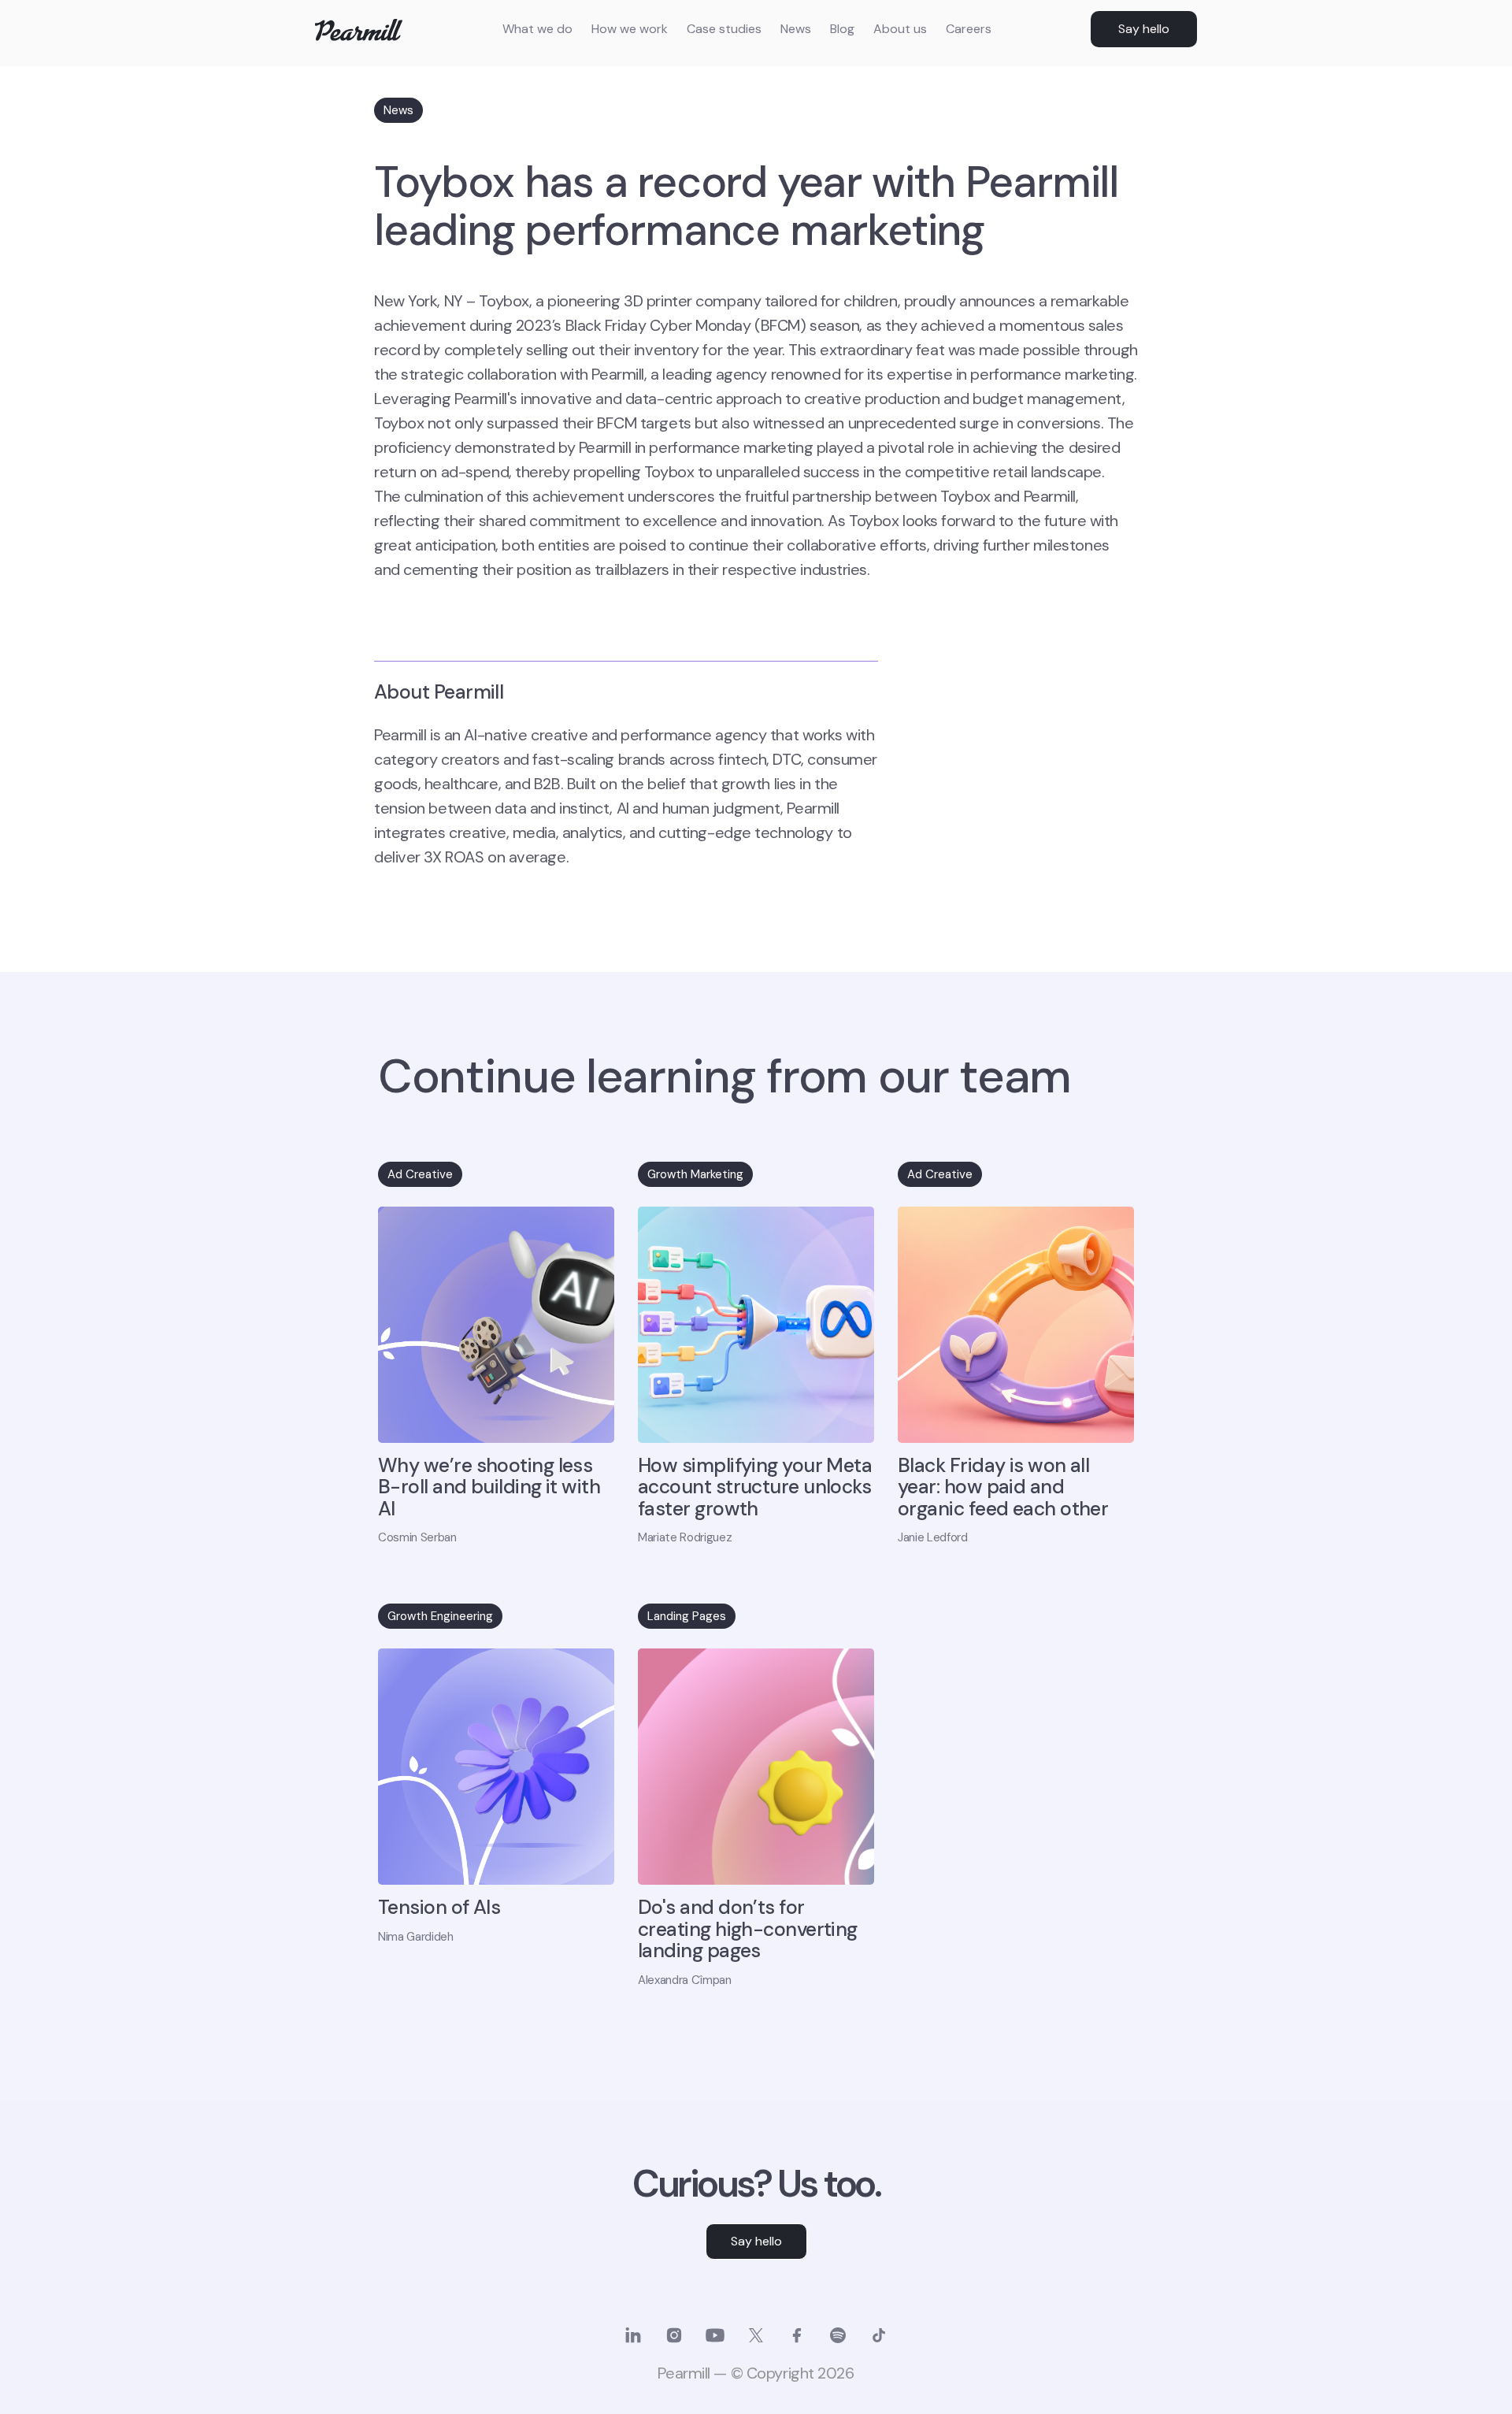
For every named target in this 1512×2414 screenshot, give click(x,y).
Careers (969, 29)
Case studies (724, 29)
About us (900, 29)
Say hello (1144, 29)
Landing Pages (687, 1616)
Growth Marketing (695, 1174)
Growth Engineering (440, 1616)
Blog (842, 29)
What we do (537, 29)
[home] (359, 30)
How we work (630, 29)
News (796, 29)
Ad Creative (420, 1174)
